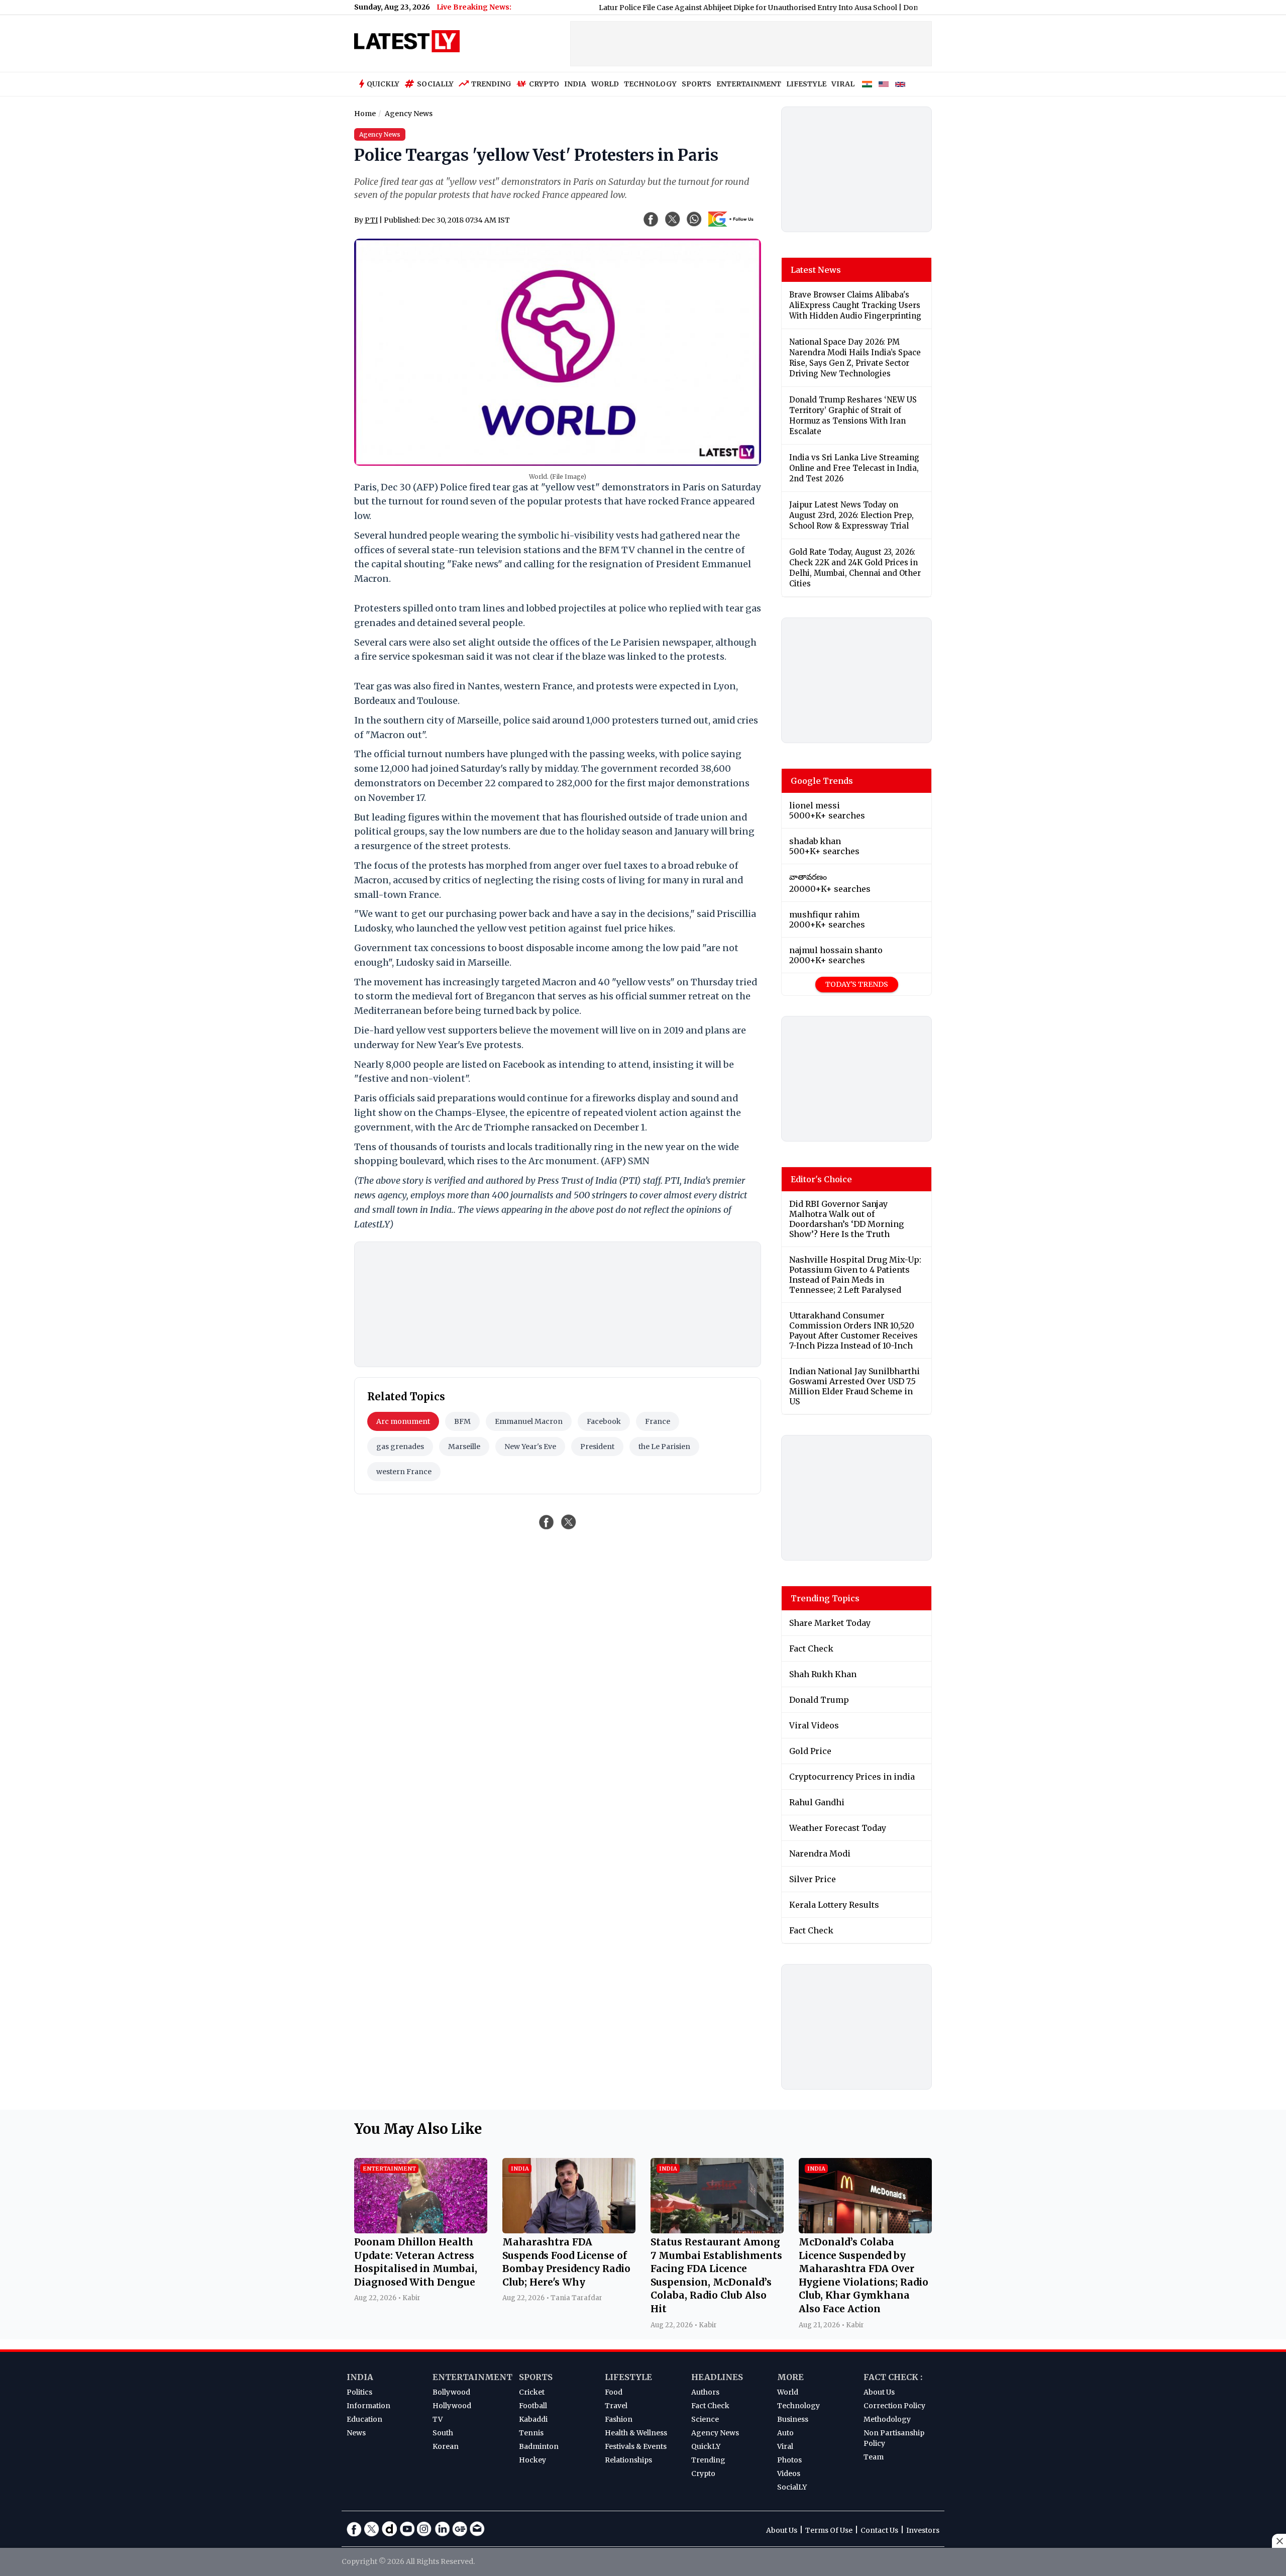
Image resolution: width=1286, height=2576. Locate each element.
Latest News (816, 270)
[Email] (477, 2529)
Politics (359, 2392)
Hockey (532, 2460)
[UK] (900, 84)
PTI (371, 220)
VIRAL (843, 84)
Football (533, 2406)
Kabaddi (533, 2419)
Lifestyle (628, 2377)
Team (874, 2457)
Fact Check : (893, 2377)
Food (614, 2392)
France (658, 1421)
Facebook (604, 1421)
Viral (785, 2446)
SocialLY (792, 2487)
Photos (789, 2460)
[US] (884, 84)
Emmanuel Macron (529, 1421)
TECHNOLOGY (650, 84)
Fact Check (710, 2406)
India (360, 2377)
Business (793, 2419)
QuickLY (706, 2446)
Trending (491, 84)
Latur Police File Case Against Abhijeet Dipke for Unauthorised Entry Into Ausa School (680, 8)
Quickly (383, 84)
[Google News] (460, 2529)
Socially (435, 84)
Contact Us (879, 2530)
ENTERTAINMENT (749, 84)
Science (705, 2419)
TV (438, 2419)
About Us (879, 2392)
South (443, 2433)
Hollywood (452, 2406)
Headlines (717, 2377)
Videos (789, 2474)
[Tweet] (569, 1522)
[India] (867, 84)
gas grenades (400, 1447)
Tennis (531, 2433)
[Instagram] (424, 2529)
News (356, 2433)
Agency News (715, 2433)
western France (404, 1472)
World (788, 2392)
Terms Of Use (829, 2530)
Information (368, 2406)
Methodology (887, 2419)
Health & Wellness (636, 2433)
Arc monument (403, 1421)
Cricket (532, 2392)
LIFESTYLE (806, 84)
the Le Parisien (664, 1447)
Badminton (539, 2446)
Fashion (619, 2419)
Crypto (544, 84)
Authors (705, 2392)
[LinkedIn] (442, 2529)
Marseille (464, 1447)
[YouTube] (407, 2529)
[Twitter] (372, 2529)
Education (364, 2419)
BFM (462, 1421)
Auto (785, 2433)
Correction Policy (894, 2406)
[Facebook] (354, 2529)
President (597, 1447)
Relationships (628, 2460)
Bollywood (451, 2392)
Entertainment (472, 2377)
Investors (923, 2530)
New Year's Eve (530, 1447)
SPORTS (696, 84)
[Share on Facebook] (547, 1522)
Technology (798, 2406)
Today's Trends (857, 984)
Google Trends (822, 781)
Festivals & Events (636, 2446)
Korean (446, 2446)
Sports (536, 2377)
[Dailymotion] (389, 2529)
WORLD (605, 84)
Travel (616, 2406)
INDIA (575, 84)
